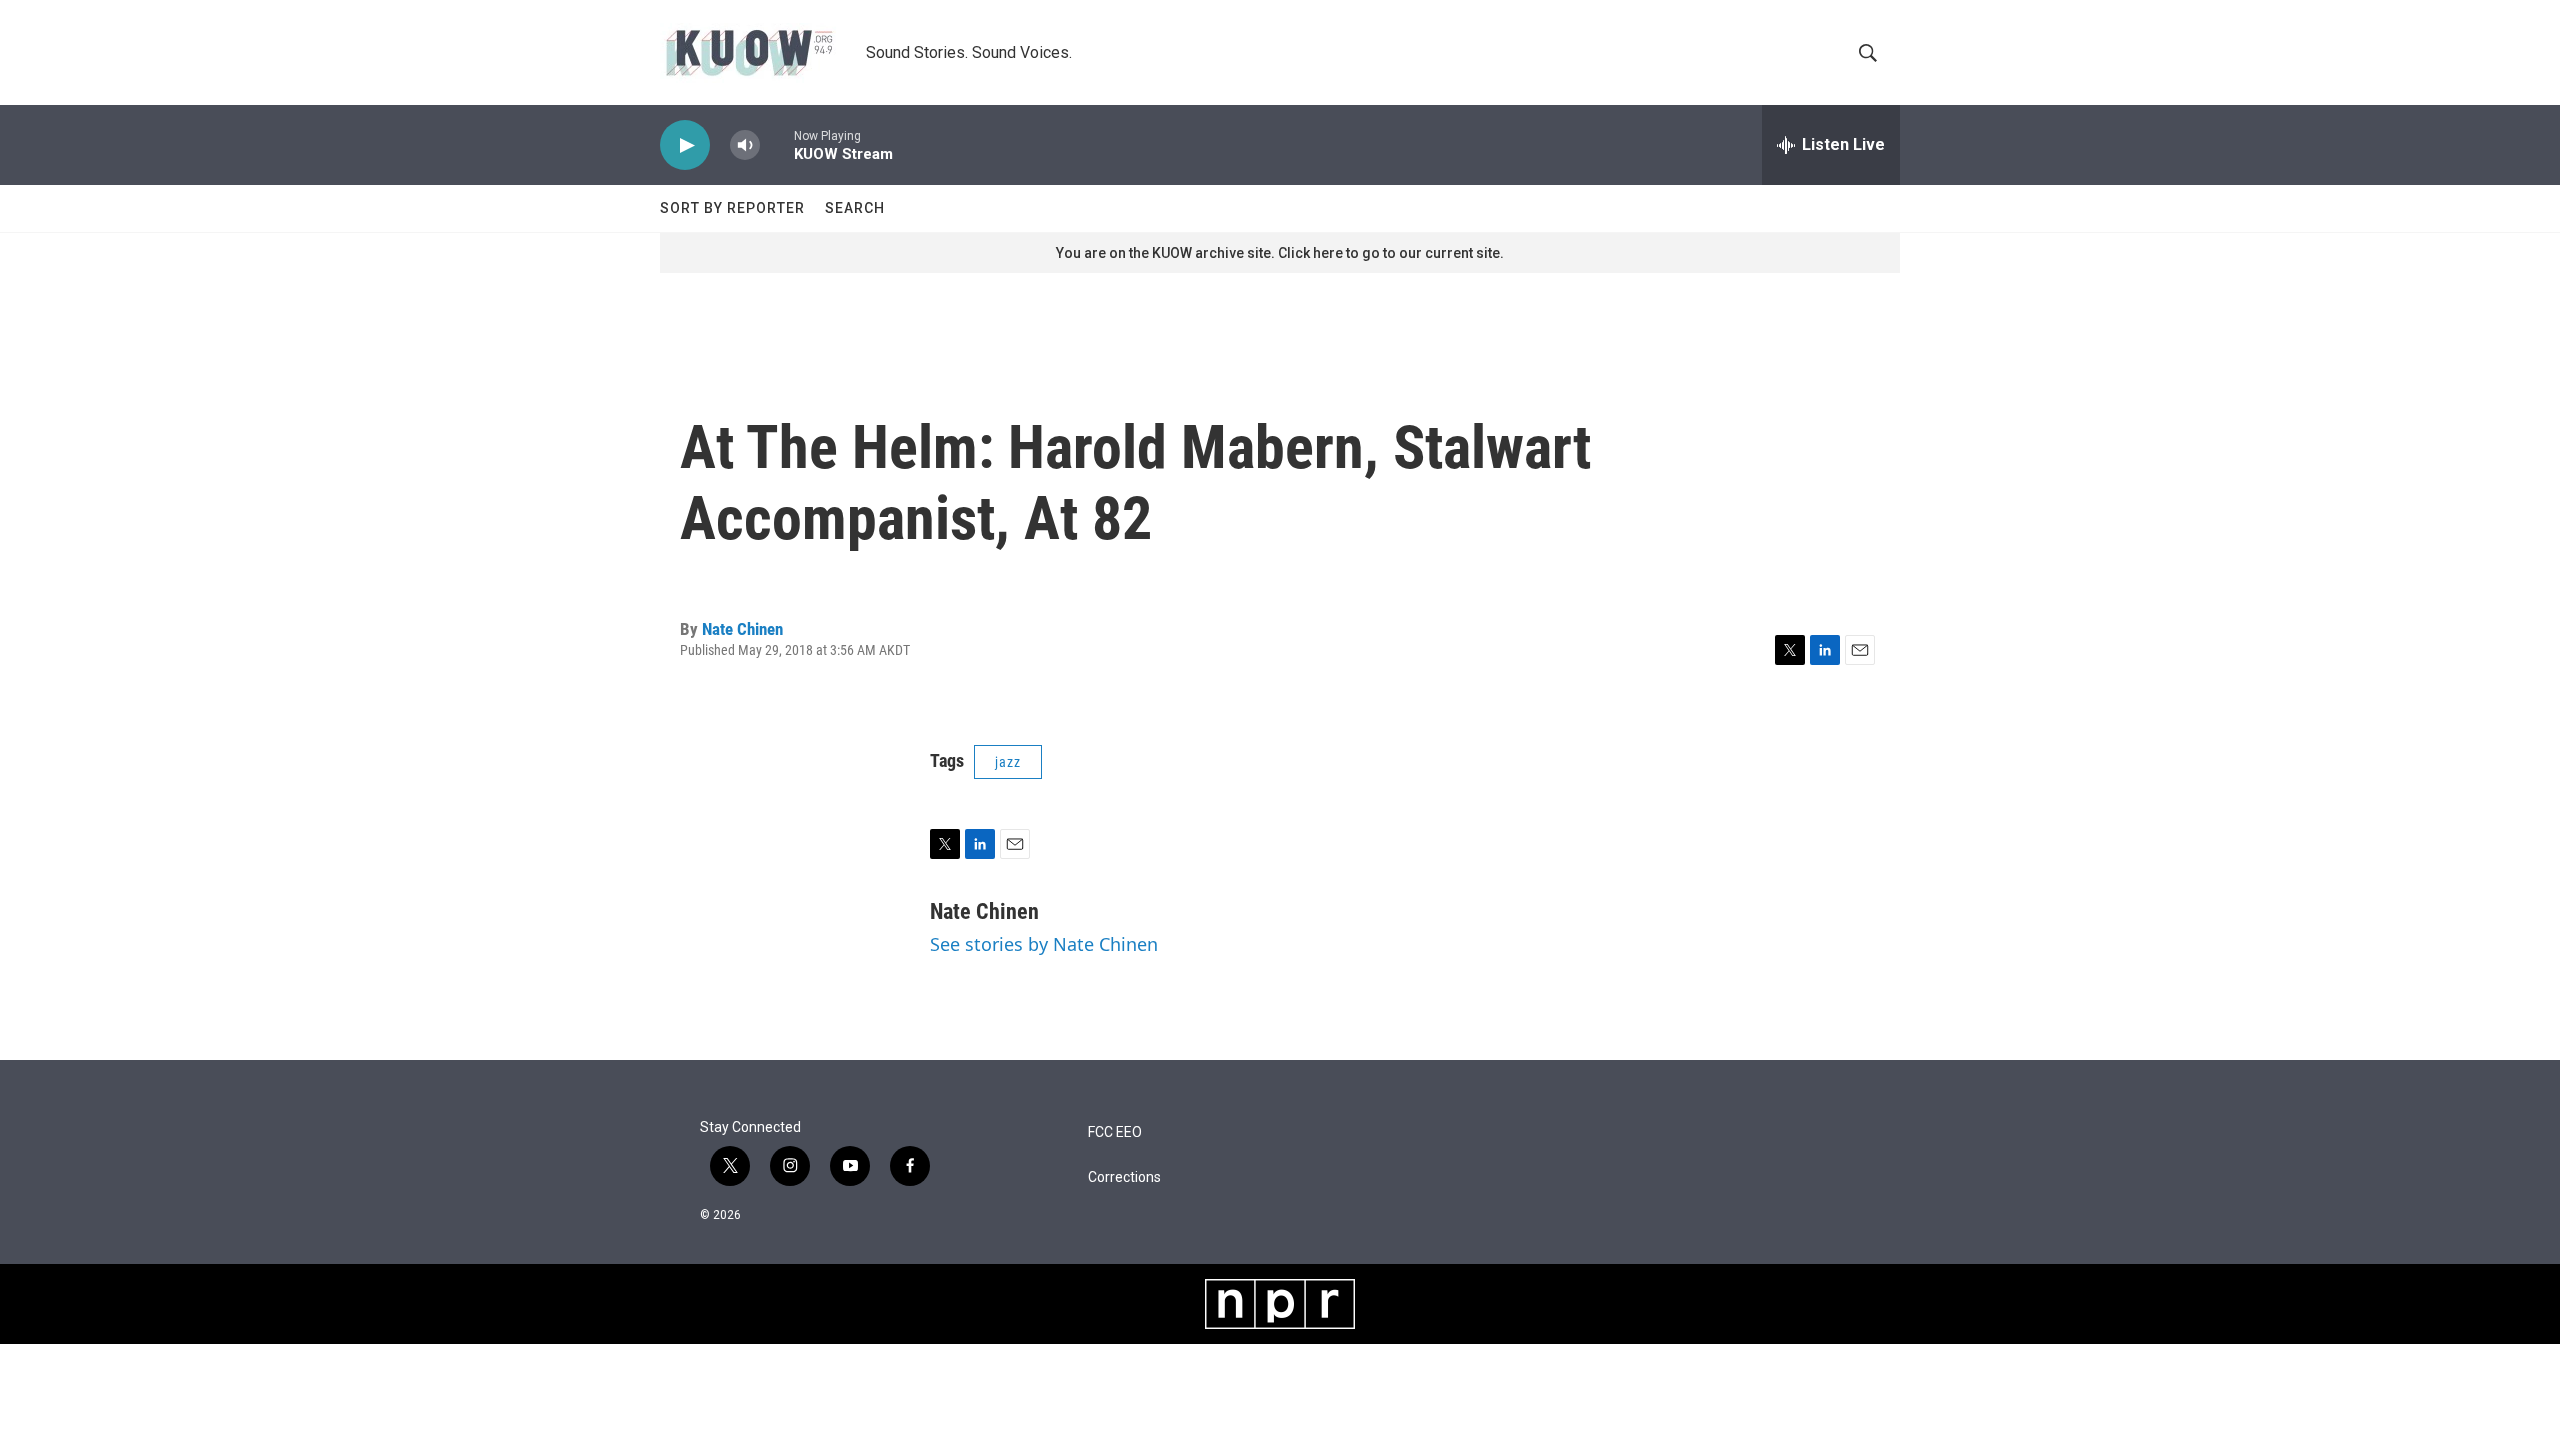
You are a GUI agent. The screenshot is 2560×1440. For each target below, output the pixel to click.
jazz (1008, 762)
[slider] (777, 144)
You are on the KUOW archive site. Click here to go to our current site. (1280, 253)
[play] (685, 145)
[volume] (745, 145)
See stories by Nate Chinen (1044, 944)
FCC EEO (1115, 1132)
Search (855, 208)
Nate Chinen (742, 629)
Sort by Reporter (732, 208)
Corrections (1124, 1177)
